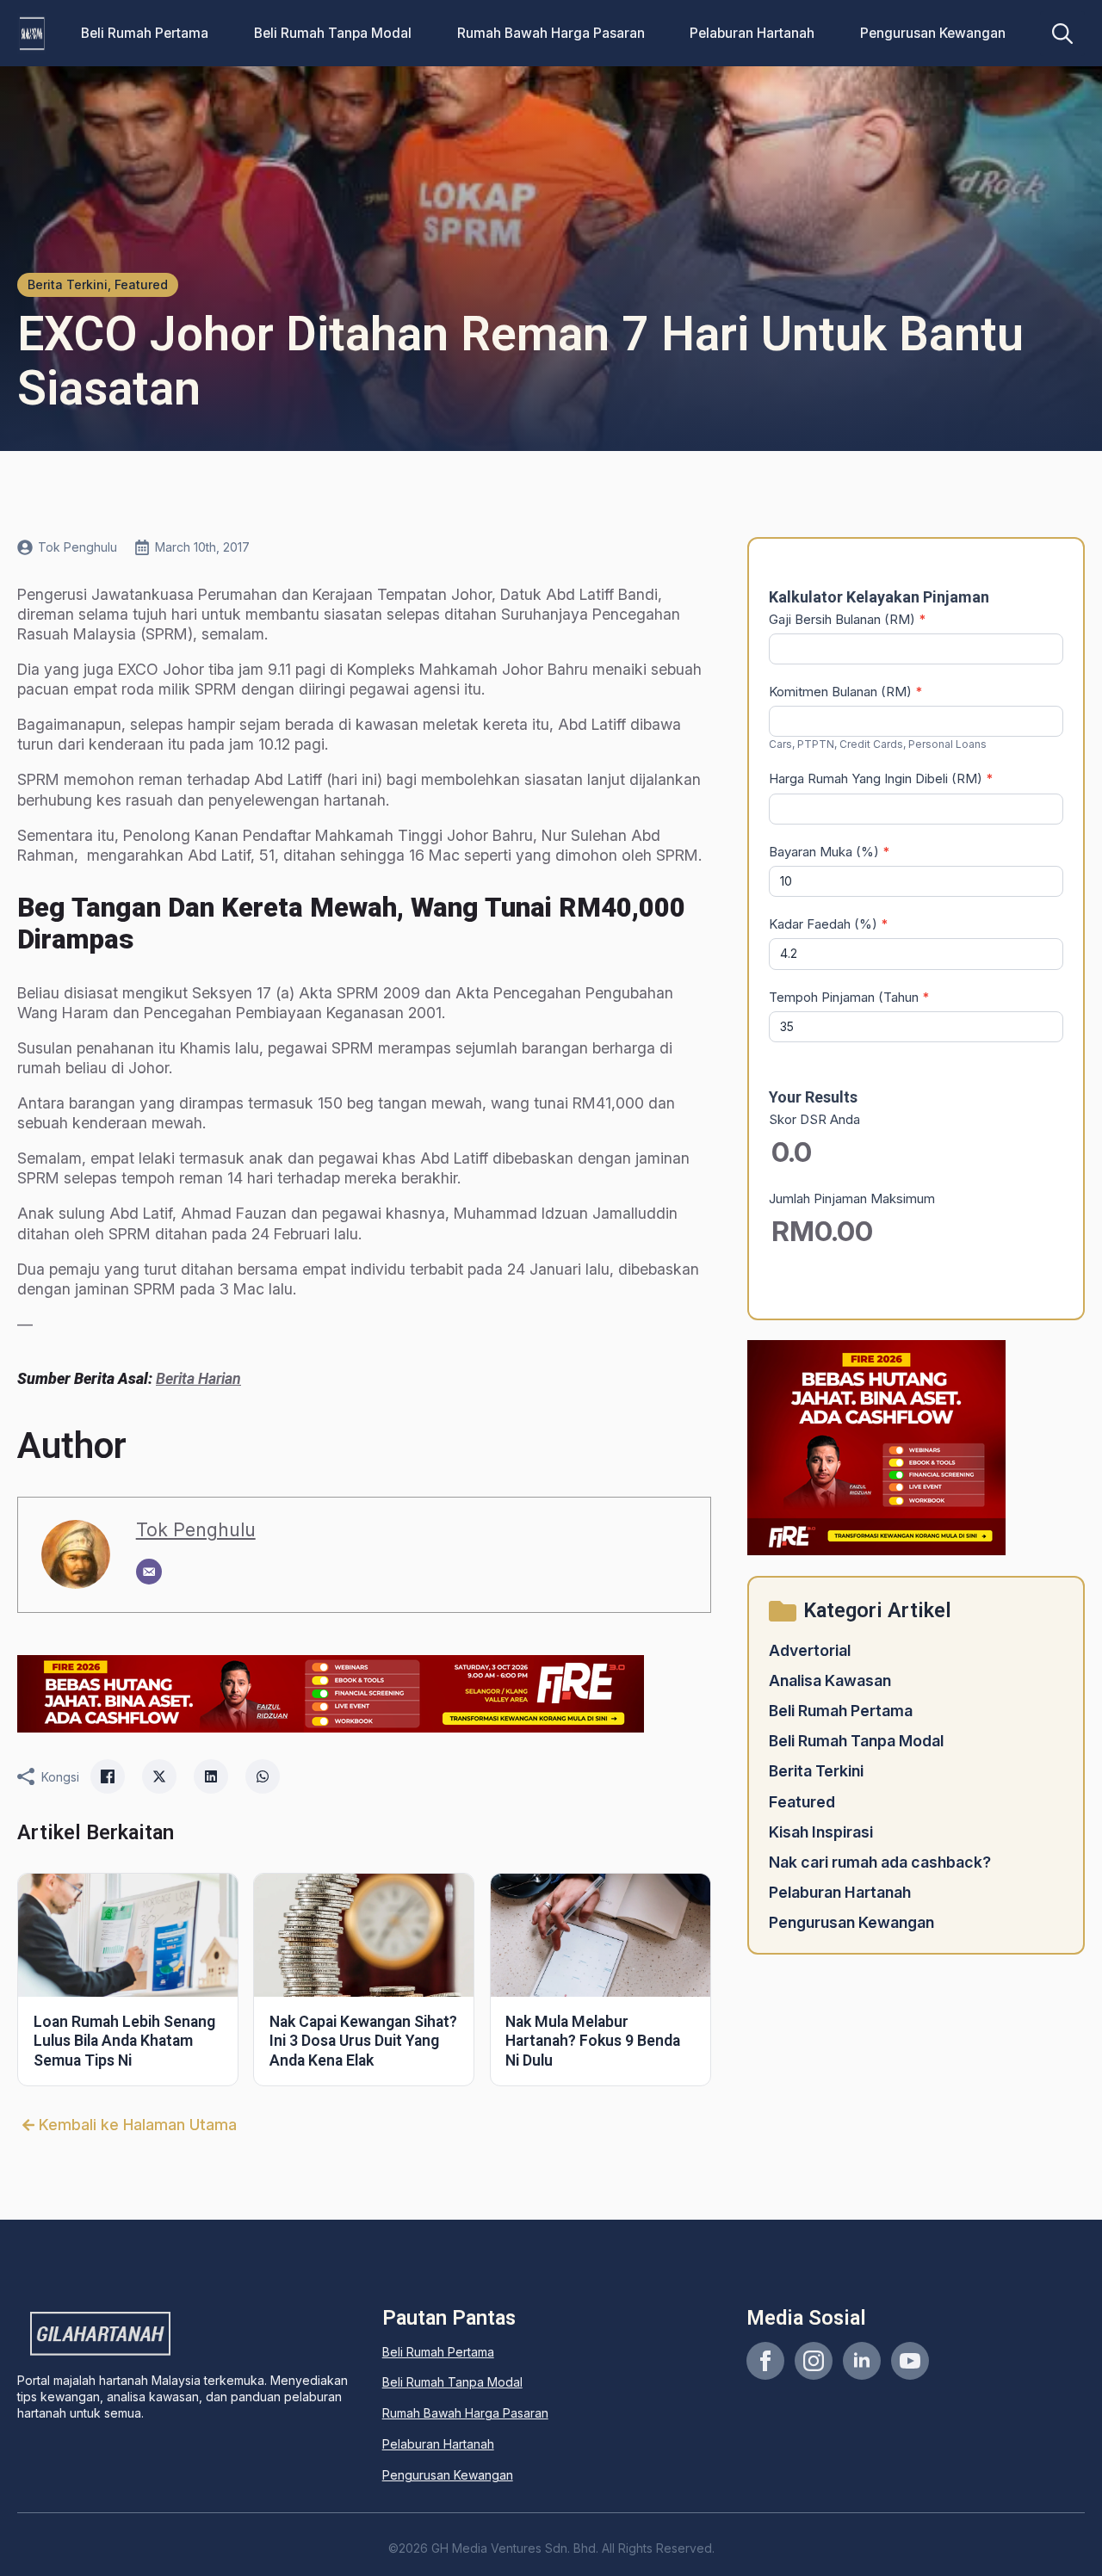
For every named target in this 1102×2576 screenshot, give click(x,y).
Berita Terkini (816, 1771)
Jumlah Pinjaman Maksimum (852, 1198)
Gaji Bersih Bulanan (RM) (848, 619)
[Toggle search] (1062, 34)
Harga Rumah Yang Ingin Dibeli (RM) (881, 778)
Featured (802, 1802)
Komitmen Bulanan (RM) (846, 692)
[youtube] (910, 2361)
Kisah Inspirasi (821, 1832)
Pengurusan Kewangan (933, 33)
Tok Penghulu (196, 1529)
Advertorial (810, 1650)
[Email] (149, 1572)
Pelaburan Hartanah (752, 33)
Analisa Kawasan (830, 1680)
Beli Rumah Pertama (145, 33)
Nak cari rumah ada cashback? (880, 1862)
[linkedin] (862, 2361)
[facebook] (765, 2361)
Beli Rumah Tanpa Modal (333, 33)
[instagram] (814, 2361)
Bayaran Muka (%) (830, 852)
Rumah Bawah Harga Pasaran (551, 33)
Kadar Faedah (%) (829, 924)
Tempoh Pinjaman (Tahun (849, 997)
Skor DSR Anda (814, 1119)
